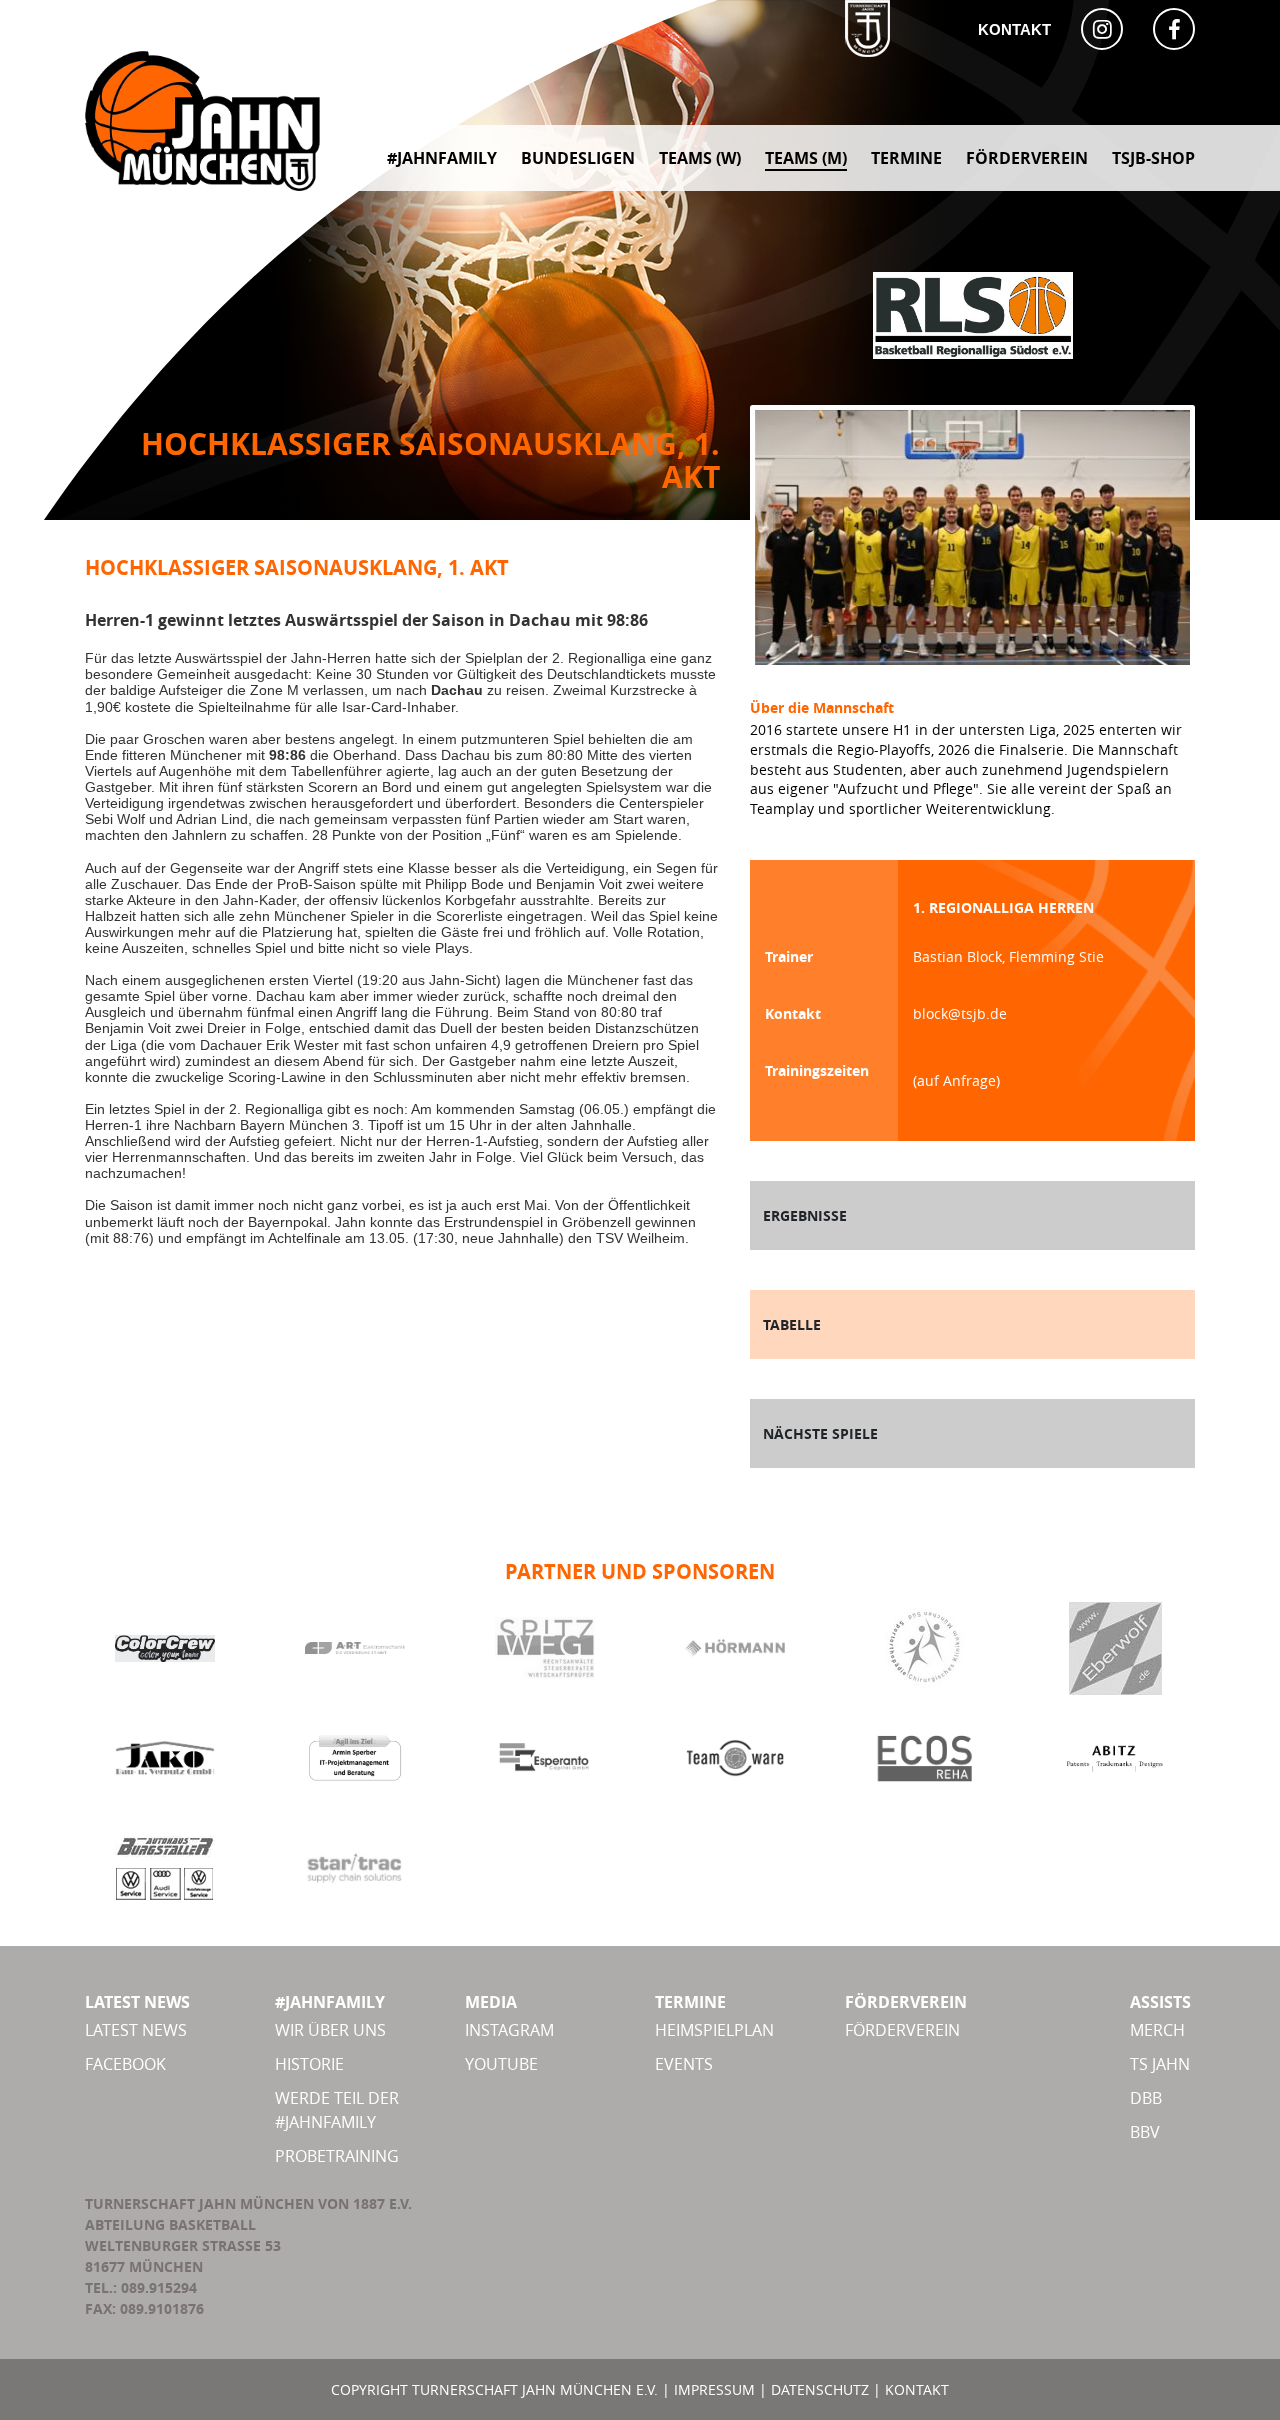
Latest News (136, 2030)
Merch (1157, 2030)
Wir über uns (330, 2030)
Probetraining (337, 2156)
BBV (1145, 2132)
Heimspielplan (714, 2030)
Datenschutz (820, 2389)
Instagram (509, 2030)
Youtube (501, 2064)
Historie (309, 2064)
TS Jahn (1160, 2064)
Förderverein (902, 2030)
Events (684, 2064)
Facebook (125, 2064)
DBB (1146, 2098)
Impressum (714, 2389)
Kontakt (1014, 29)
